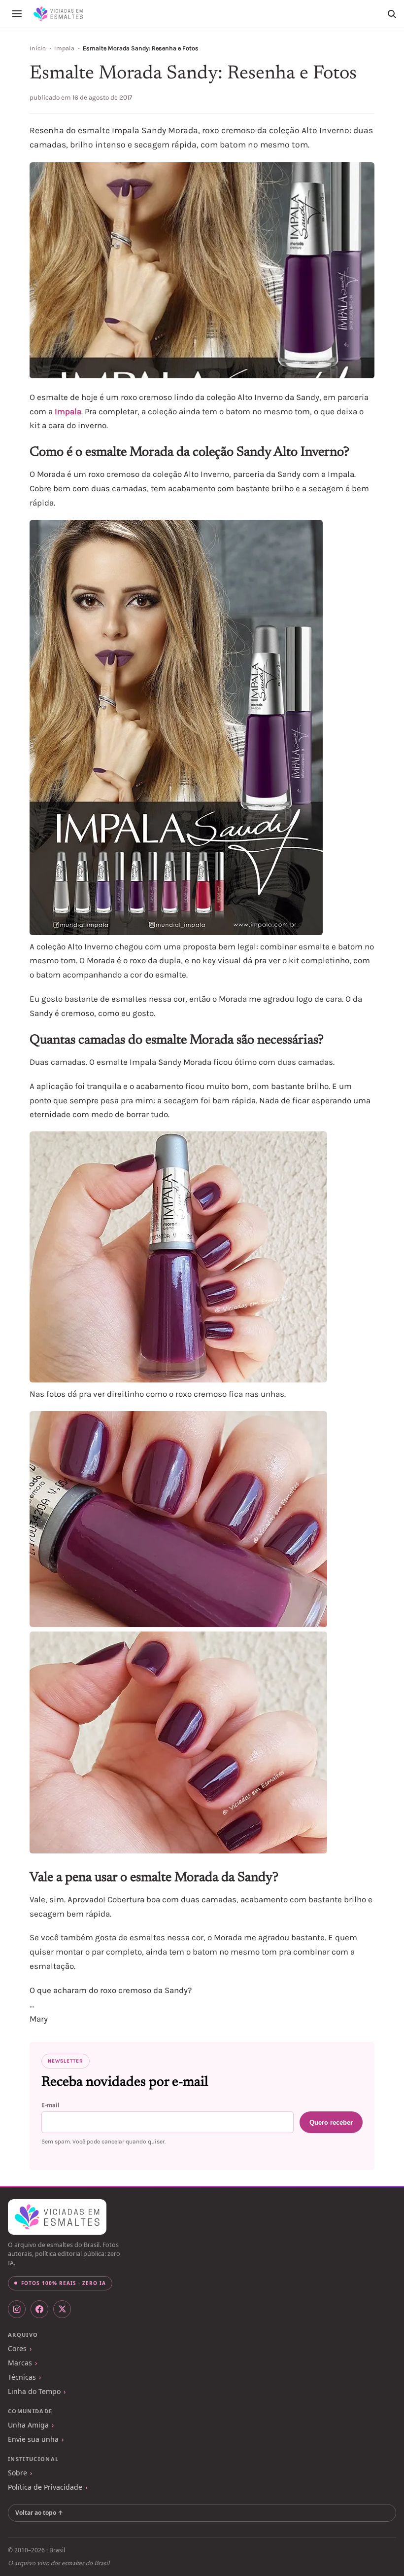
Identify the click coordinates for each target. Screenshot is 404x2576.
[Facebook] (39, 2309)
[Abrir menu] (17, 14)
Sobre (17, 2473)
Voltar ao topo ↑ (39, 2513)
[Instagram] (17, 2309)
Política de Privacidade (45, 2487)
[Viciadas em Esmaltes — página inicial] (57, 2217)
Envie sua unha (33, 2439)
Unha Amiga (28, 2425)
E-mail (50, 2105)
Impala (64, 48)
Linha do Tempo (34, 2391)
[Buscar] (392, 14)
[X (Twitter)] (62, 2309)
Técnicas (22, 2377)
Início (38, 48)
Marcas (20, 2363)
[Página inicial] (58, 14)
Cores (17, 2348)
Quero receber (331, 2122)
